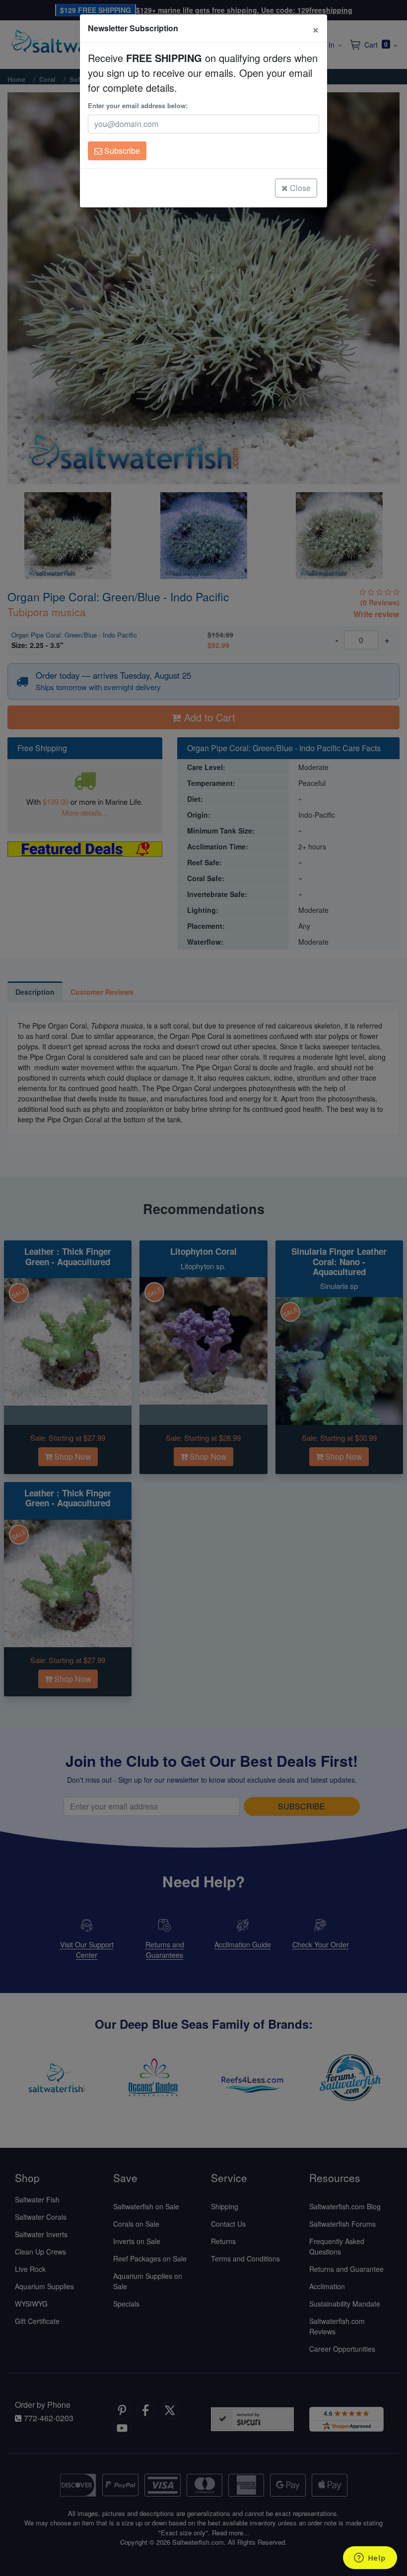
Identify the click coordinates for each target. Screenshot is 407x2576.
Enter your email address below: (138, 105)
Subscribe (121, 151)
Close (299, 188)
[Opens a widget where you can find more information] (370, 2559)
